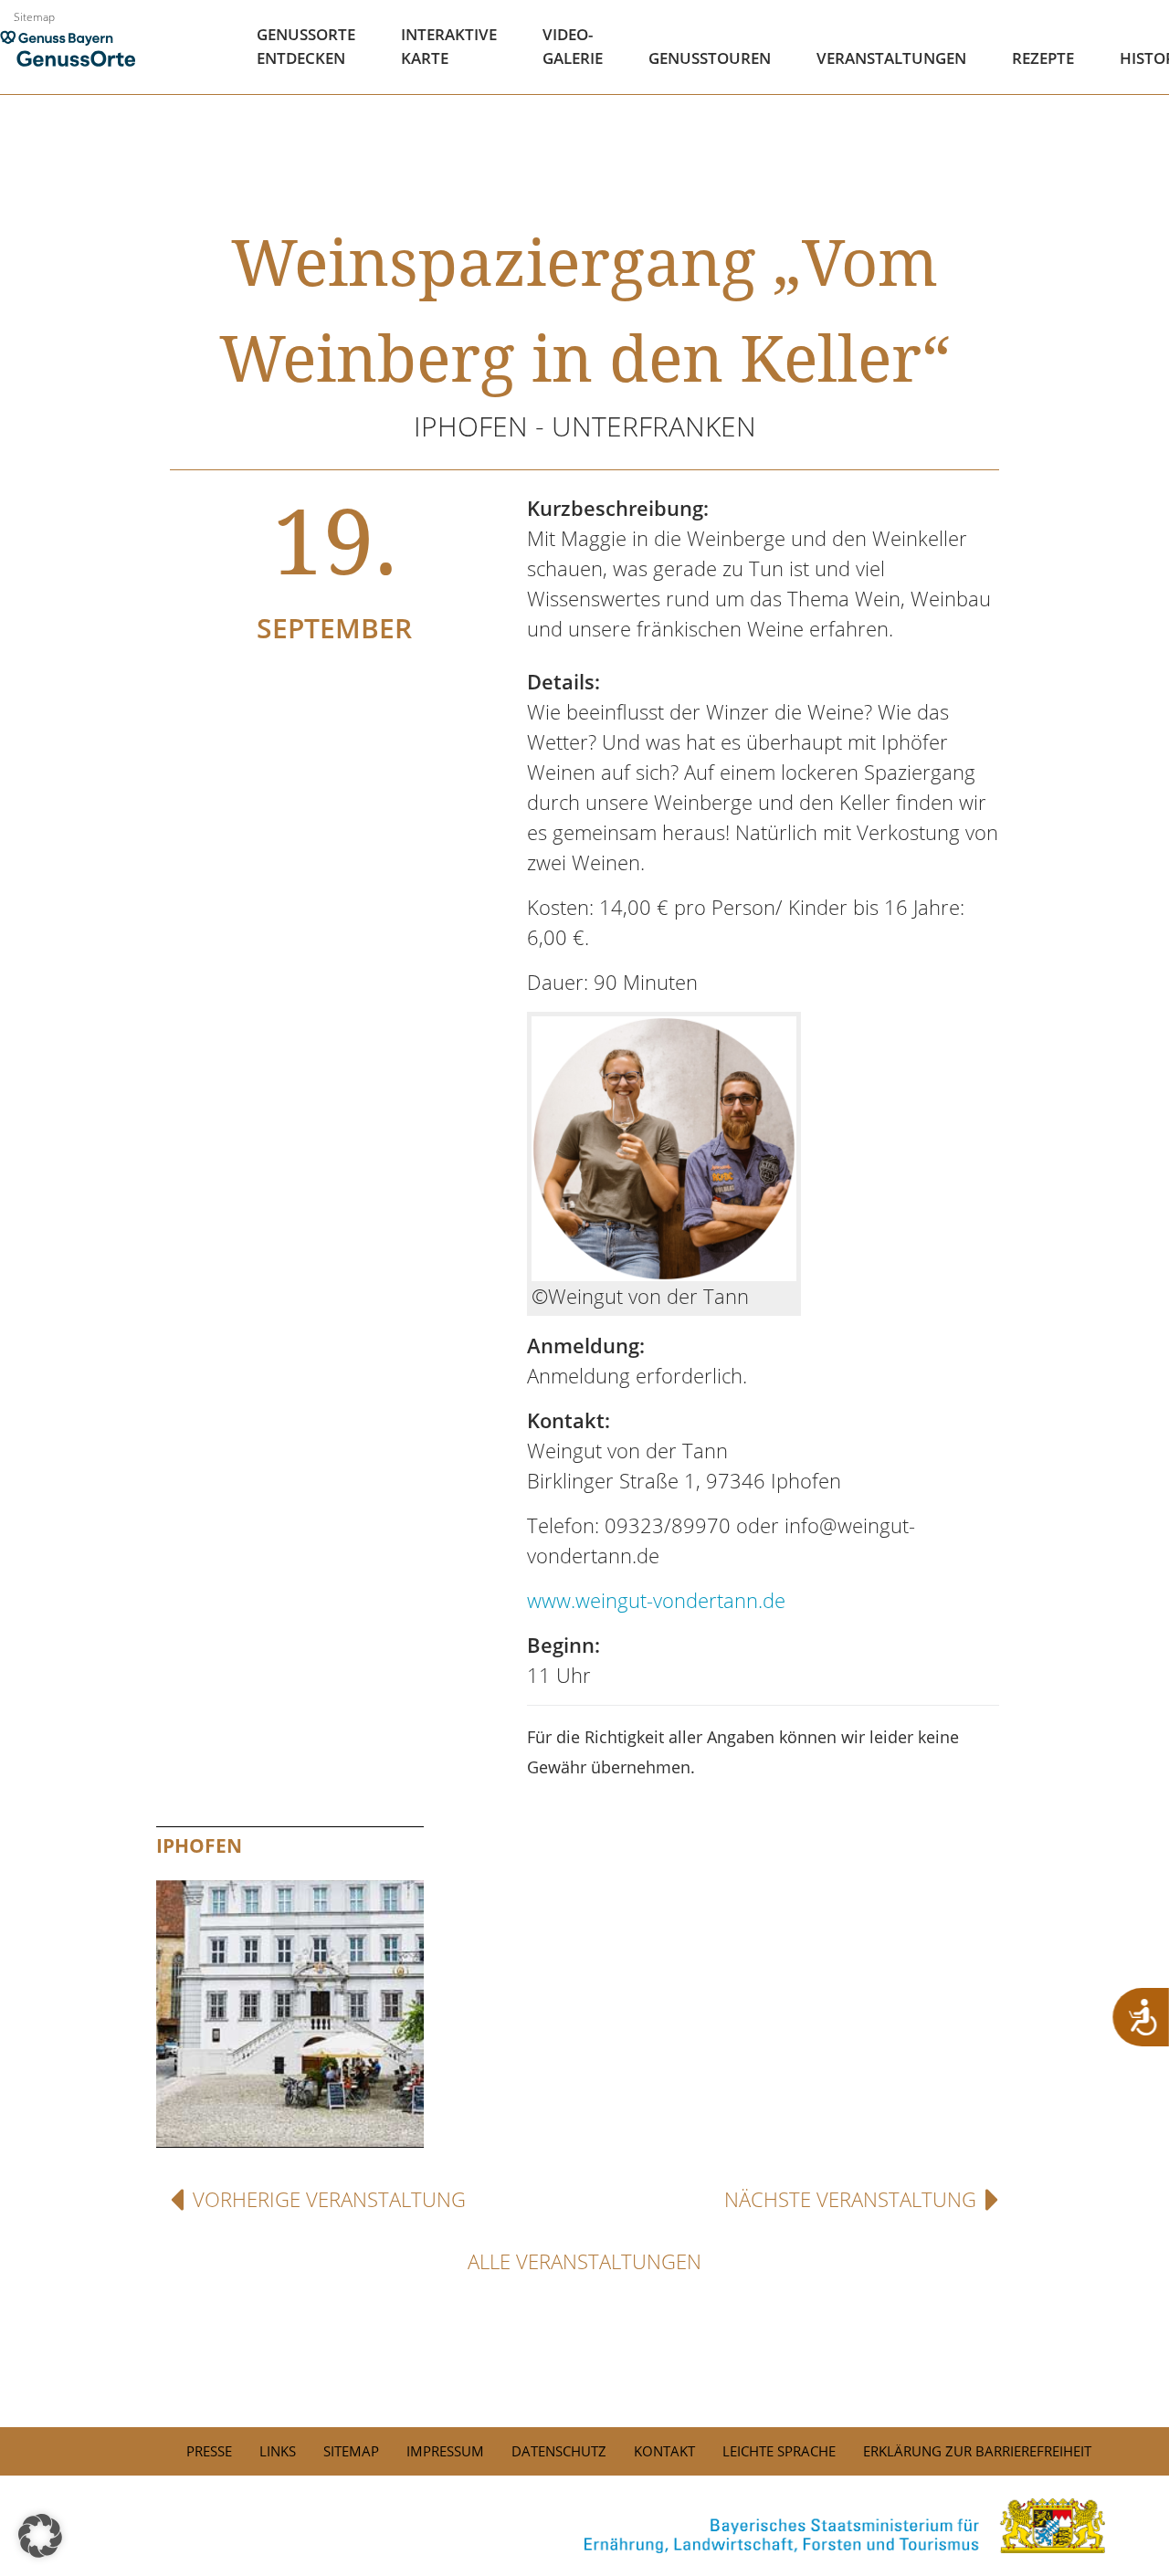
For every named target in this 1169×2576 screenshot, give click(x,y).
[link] (584, 2526)
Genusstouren (710, 58)
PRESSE (209, 2451)
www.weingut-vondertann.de (656, 1600)
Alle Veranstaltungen (584, 2261)
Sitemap (34, 17)
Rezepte (1043, 58)
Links (278, 2451)
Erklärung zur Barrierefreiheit (977, 2451)
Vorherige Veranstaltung (329, 2199)
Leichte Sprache (779, 2451)
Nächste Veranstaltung (850, 2199)
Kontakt (664, 2451)
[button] (40, 2536)
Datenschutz (559, 2451)
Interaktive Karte (449, 46)
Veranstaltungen (891, 58)
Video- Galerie (573, 46)
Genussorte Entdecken (306, 46)
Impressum (445, 2451)
